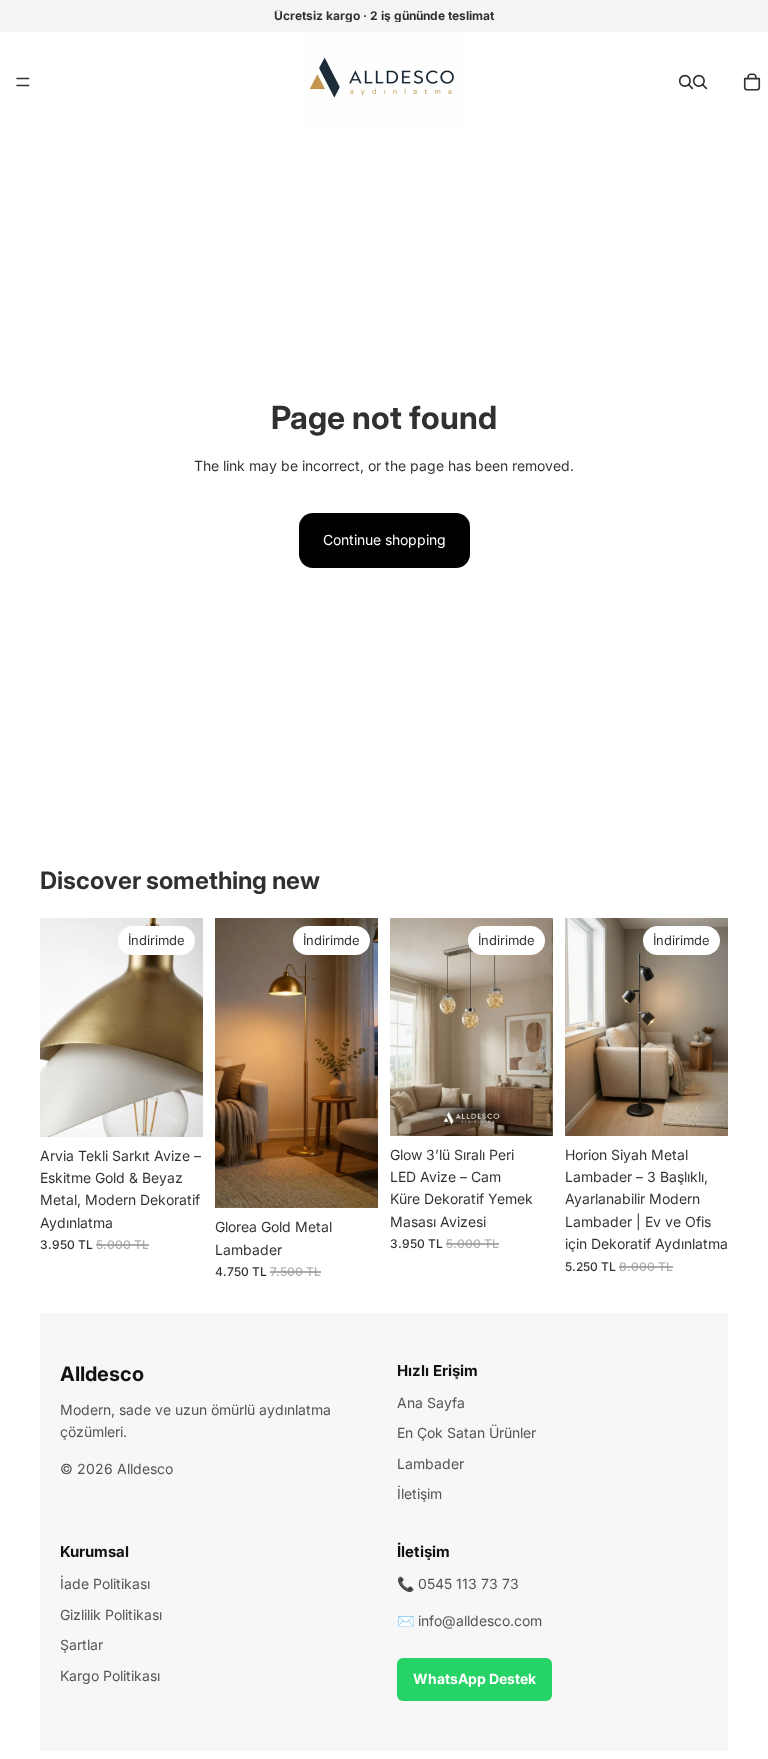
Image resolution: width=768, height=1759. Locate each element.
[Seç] (172, 1106)
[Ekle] (347, 1177)
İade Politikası (105, 1583)
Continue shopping (384, 539)
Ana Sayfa (431, 1402)
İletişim (419, 1493)
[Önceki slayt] (62, 1028)
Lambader (430, 1463)
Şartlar (81, 1644)
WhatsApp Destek (474, 1678)
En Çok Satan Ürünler (466, 1432)
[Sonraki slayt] (181, 1028)
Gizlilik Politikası (111, 1614)
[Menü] (23, 82)
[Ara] (686, 82)
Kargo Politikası (110, 1675)
